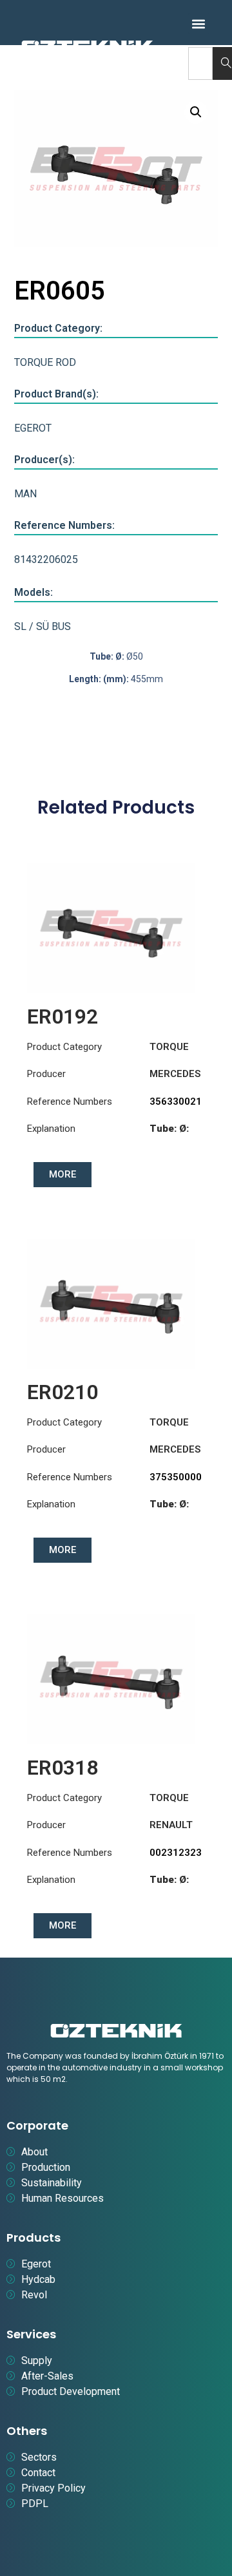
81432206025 (46, 559)
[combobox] (200, 63)
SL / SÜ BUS (43, 626)
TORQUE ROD (45, 362)
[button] (199, 24)
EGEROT (33, 428)
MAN (25, 494)
